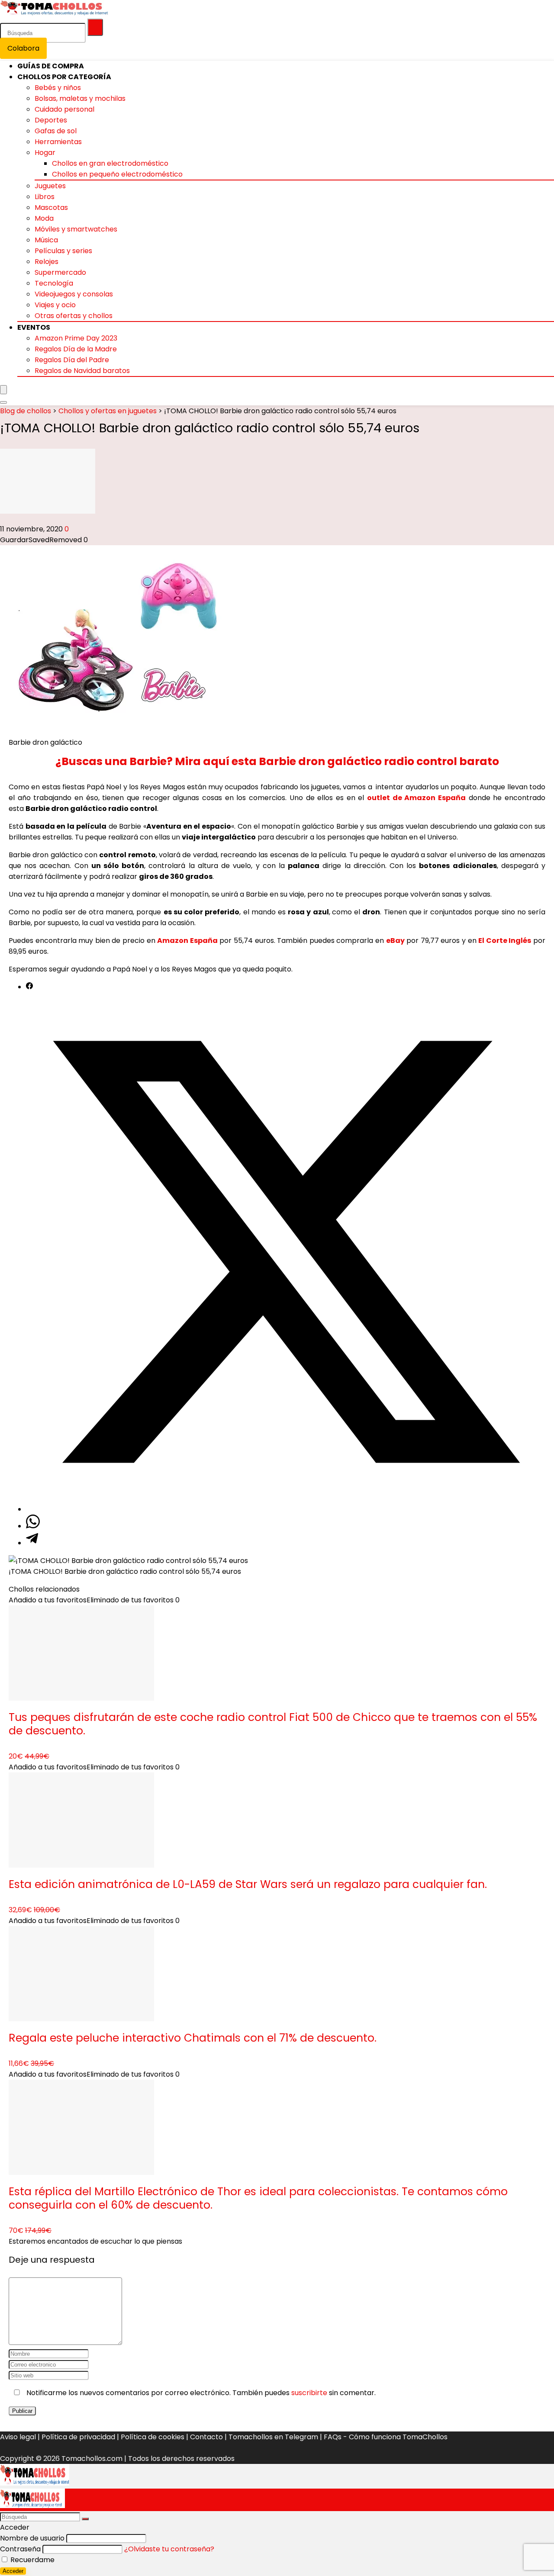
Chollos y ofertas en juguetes (108, 411)
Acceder (13, 2571)
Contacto (206, 2437)
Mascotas (51, 207)
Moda (44, 218)
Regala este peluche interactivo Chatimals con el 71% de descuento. (193, 2038)
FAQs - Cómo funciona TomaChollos (386, 2437)
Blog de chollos (26, 411)
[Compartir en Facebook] (29, 987)
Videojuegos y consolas (74, 294)
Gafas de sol (56, 131)
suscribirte (309, 2393)
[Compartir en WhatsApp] (33, 1526)
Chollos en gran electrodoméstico (110, 163)
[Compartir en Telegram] (32, 1543)
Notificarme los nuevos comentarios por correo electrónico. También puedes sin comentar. (200, 2393)
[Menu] (3, 390)
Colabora (23, 48)
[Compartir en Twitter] (286, 1509)
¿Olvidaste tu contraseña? (169, 2549)
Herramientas (58, 142)
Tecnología (54, 283)
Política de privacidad (78, 2437)
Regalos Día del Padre (72, 360)
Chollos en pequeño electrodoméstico (117, 174)
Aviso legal (18, 2437)
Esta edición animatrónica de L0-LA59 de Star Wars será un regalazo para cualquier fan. (248, 1884)
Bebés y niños (58, 88)
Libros (45, 197)
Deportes (51, 120)
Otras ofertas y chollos (74, 316)
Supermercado (60, 272)
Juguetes (50, 186)
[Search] (3, 402)
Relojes (47, 262)
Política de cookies (153, 2437)
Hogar (45, 153)
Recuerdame (32, 2560)
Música (46, 240)
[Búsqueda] (95, 27)
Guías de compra (51, 66)
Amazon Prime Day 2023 (76, 338)
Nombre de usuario (32, 2538)
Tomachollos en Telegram (273, 2437)
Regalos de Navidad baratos (82, 371)
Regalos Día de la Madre (76, 349)
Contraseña (20, 2549)
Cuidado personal (64, 109)
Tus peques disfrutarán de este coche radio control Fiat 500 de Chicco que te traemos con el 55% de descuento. (273, 1724)
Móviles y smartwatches (76, 229)
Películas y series (63, 251)
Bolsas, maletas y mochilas (80, 98)
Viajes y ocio (55, 305)
